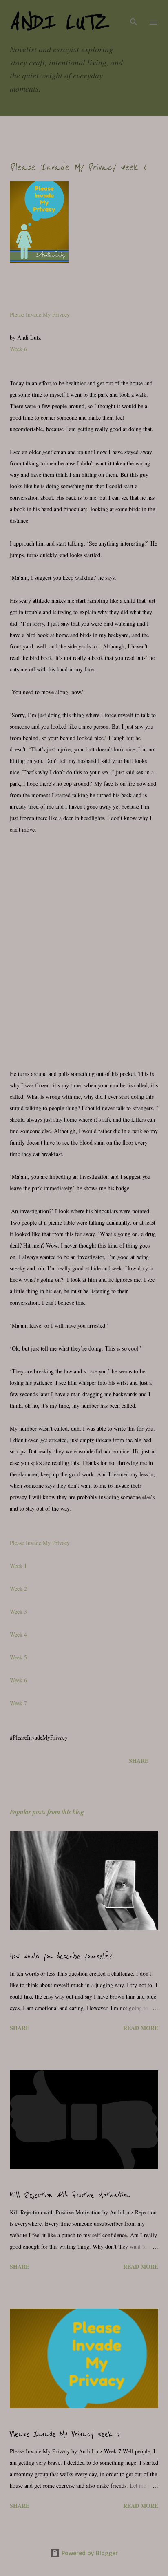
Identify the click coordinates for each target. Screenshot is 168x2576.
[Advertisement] (84, 946)
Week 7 (18, 1703)
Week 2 (18, 1589)
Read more (141, 2028)
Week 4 (18, 1634)
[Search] (134, 15)
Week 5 (18, 1657)
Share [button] (139, 1761)
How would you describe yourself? (61, 1957)
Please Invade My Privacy (40, 314)
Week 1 (18, 1566)
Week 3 (18, 1611)
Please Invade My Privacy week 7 (65, 2434)
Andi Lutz (59, 22)
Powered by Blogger (89, 2553)
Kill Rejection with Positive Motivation (70, 2195)
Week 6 (18, 349)
